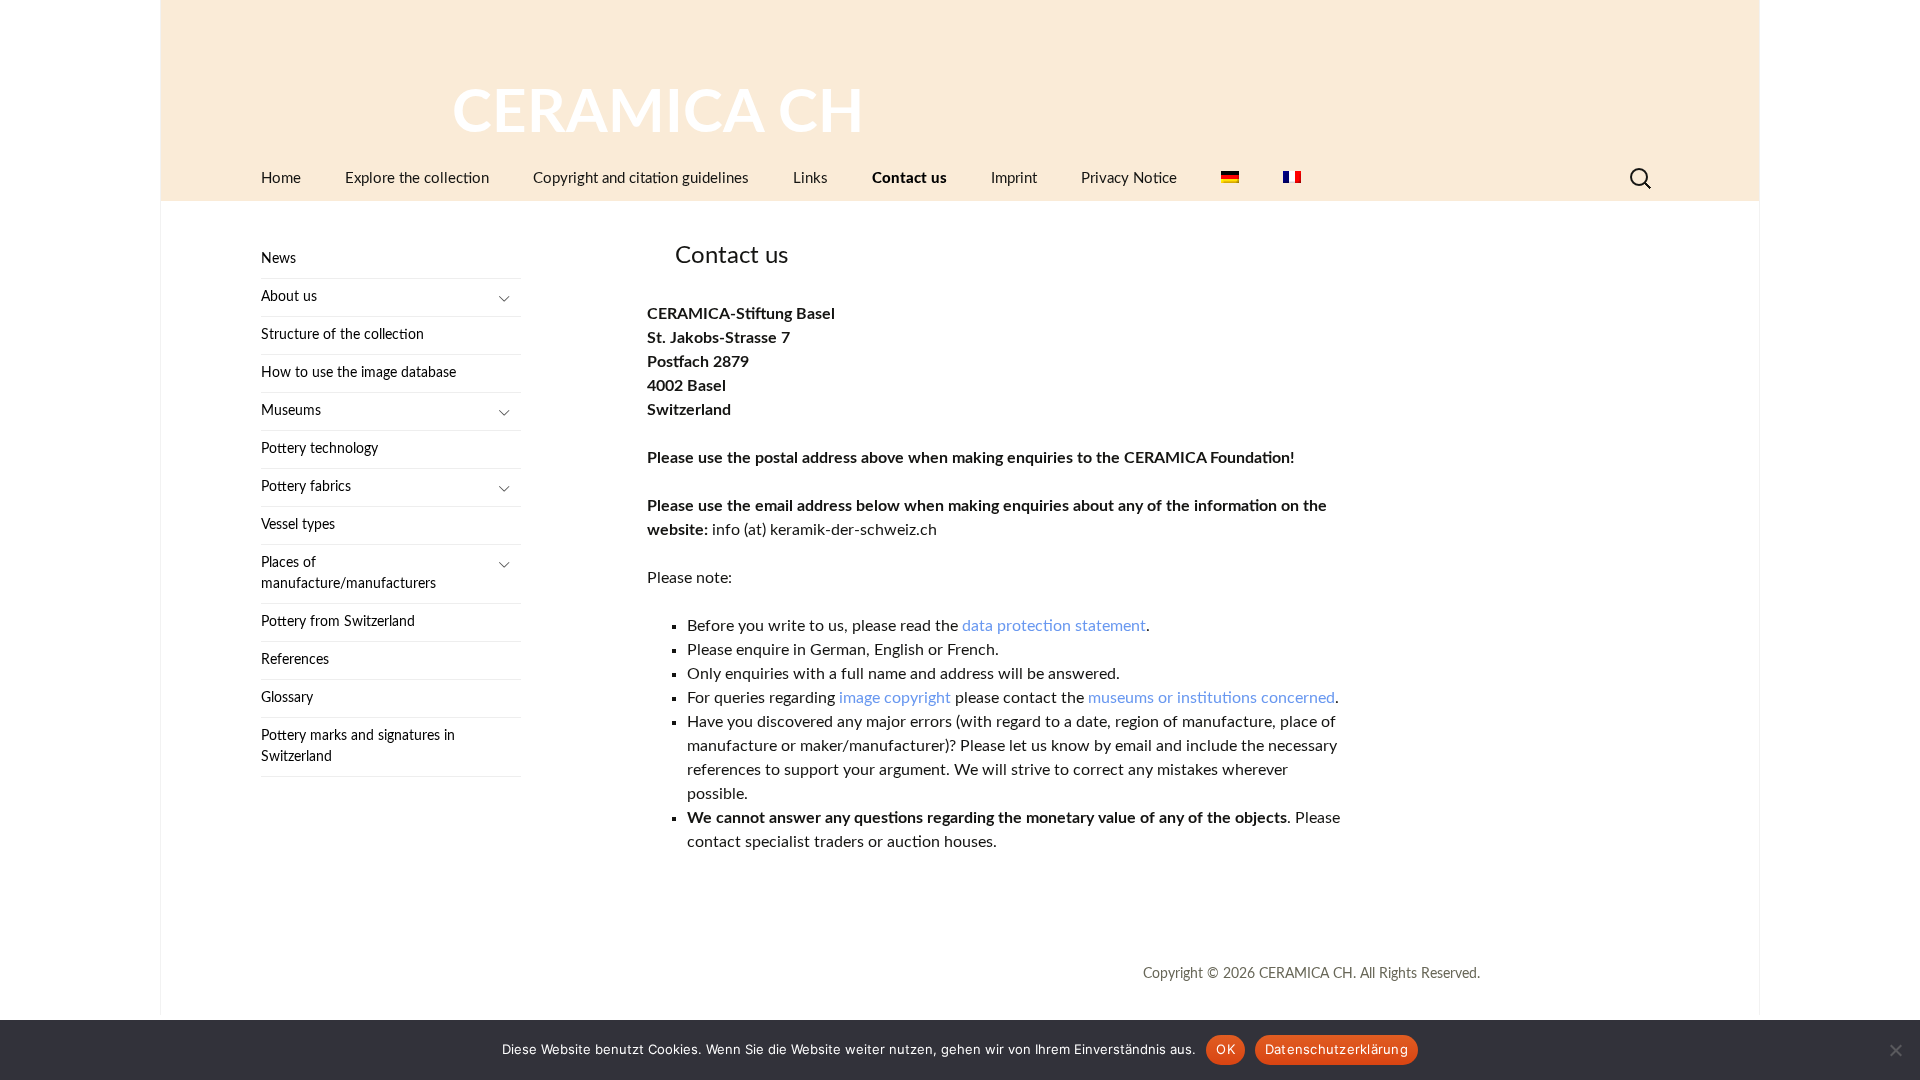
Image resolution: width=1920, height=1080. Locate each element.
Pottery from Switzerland (338, 622)
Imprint (1014, 178)
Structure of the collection (342, 335)
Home (281, 178)
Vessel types (298, 525)
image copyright (895, 698)
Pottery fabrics (306, 487)
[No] (1895, 1050)
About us (289, 297)
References (295, 660)
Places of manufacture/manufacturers (348, 573)
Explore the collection (417, 178)
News (278, 259)
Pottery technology (319, 449)
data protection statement (1054, 626)
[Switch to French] (1292, 178)
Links (810, 178)
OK (1225, 1049)
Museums (291, 411)
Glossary (287, 698)
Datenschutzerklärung (1336, 1049)
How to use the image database (358, 373)
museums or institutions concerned (1211, 698)
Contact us (909, 178)
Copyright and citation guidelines (641, 178)
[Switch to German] (1230, 178)
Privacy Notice (1129, 178)
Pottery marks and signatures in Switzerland (358, 746)
